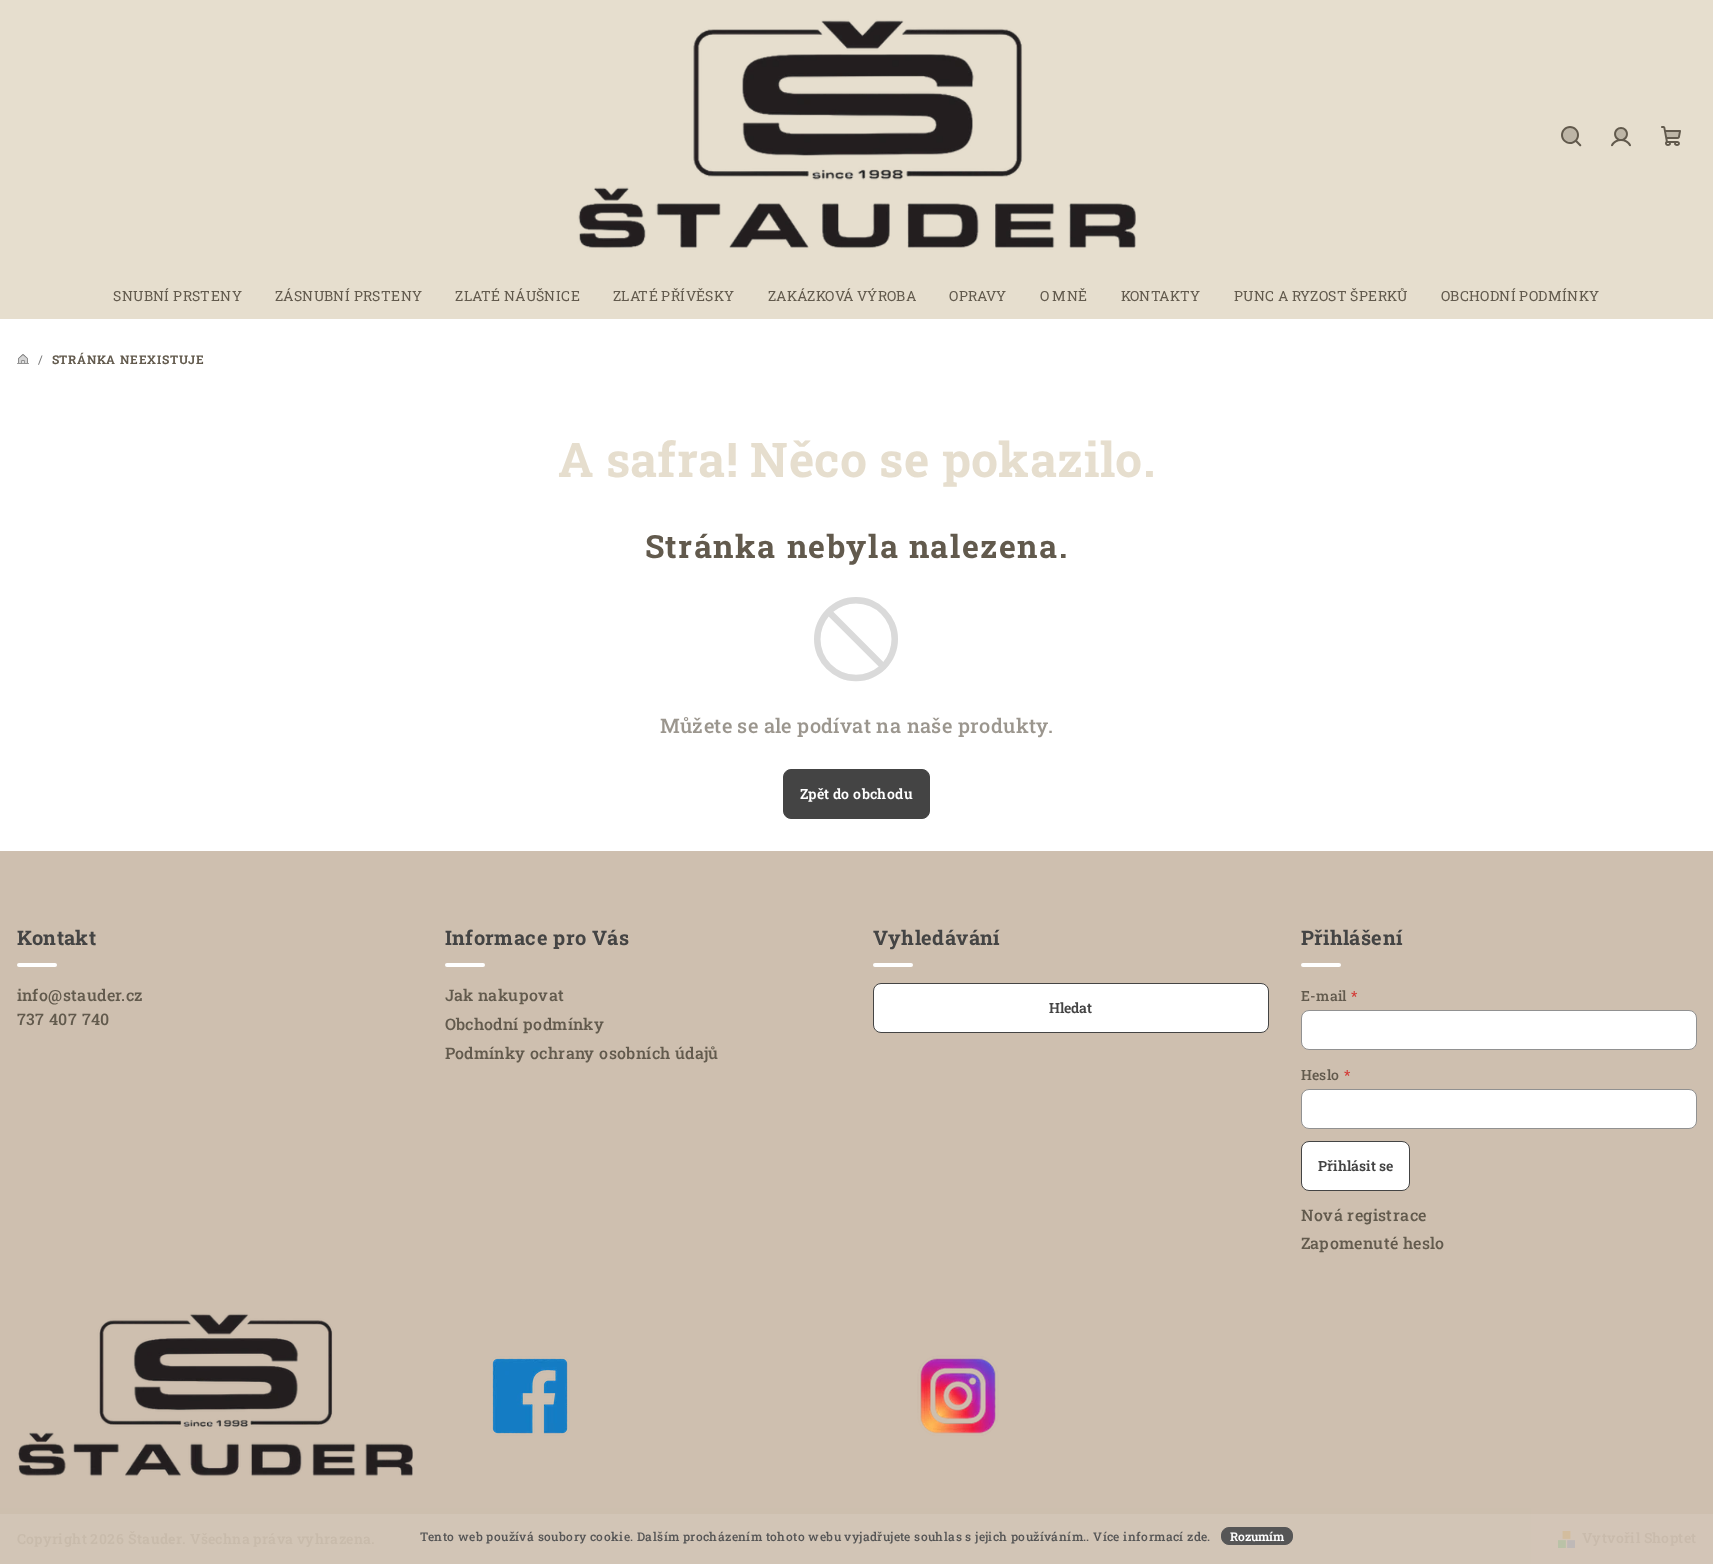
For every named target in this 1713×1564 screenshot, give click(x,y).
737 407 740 (63, 1018)
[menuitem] (177, 296)
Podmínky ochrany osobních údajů (582, 1052)
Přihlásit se (1355, 1165)
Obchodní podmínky (525, 1023)
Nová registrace (1364, 1214)
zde (1197, 1536)
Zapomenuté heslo (1373, 1242)
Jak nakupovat (505, 994)
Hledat (1070, 1007)
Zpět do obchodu (856, 793)
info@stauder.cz (80, 994)
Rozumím (1257, 1536)
